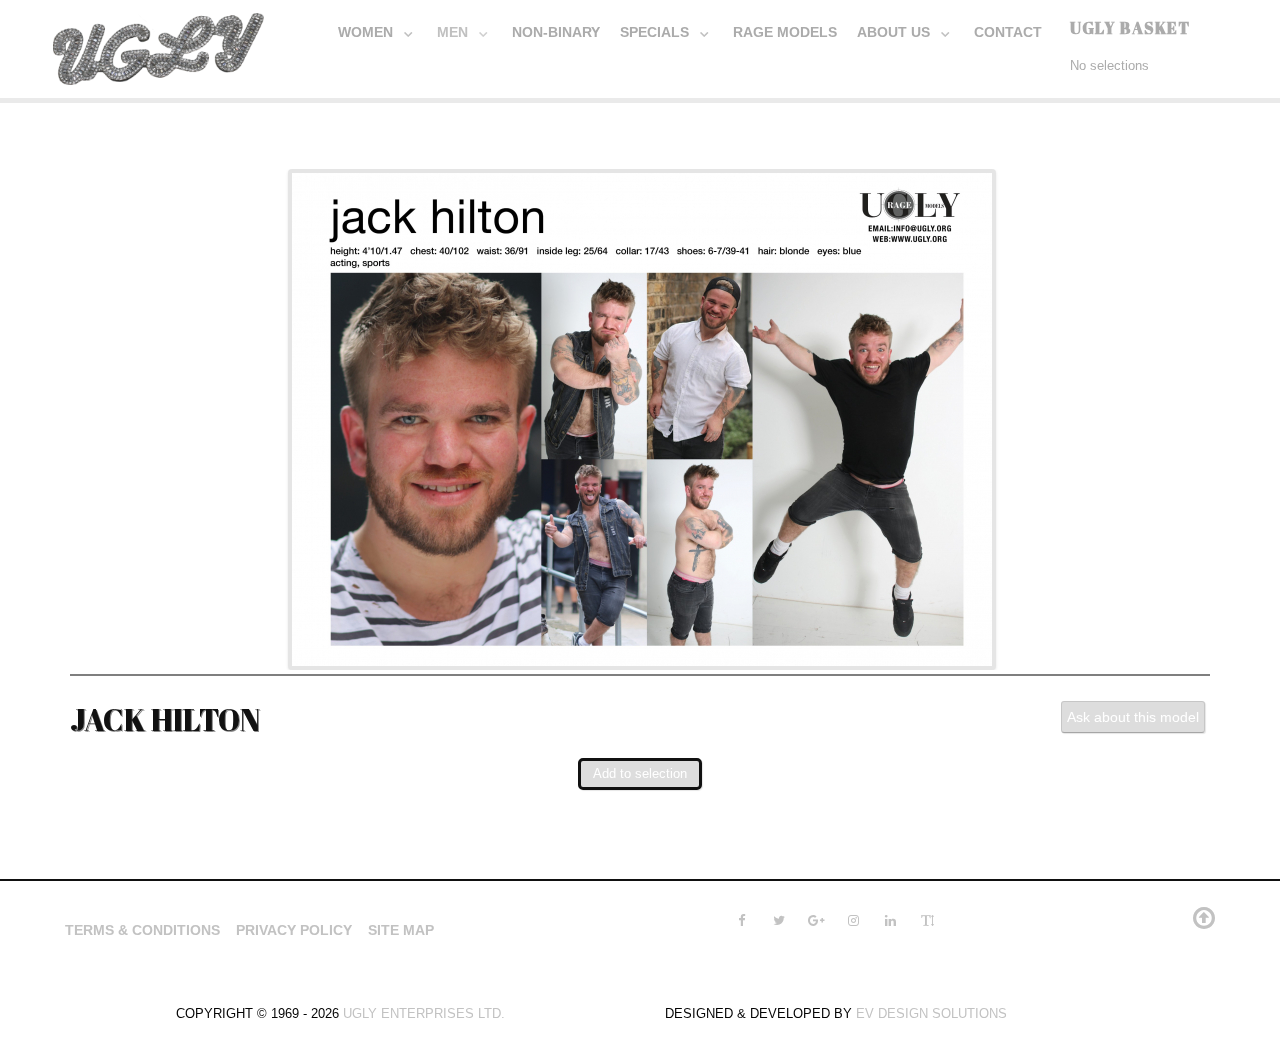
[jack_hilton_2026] (642, 417)
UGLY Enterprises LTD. (424, 1013)
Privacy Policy (294, 930)
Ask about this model (1133, 717)
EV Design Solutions (931, 1013)
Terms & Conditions (142, 930)
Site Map (401, 930)
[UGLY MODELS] (160, 45)
